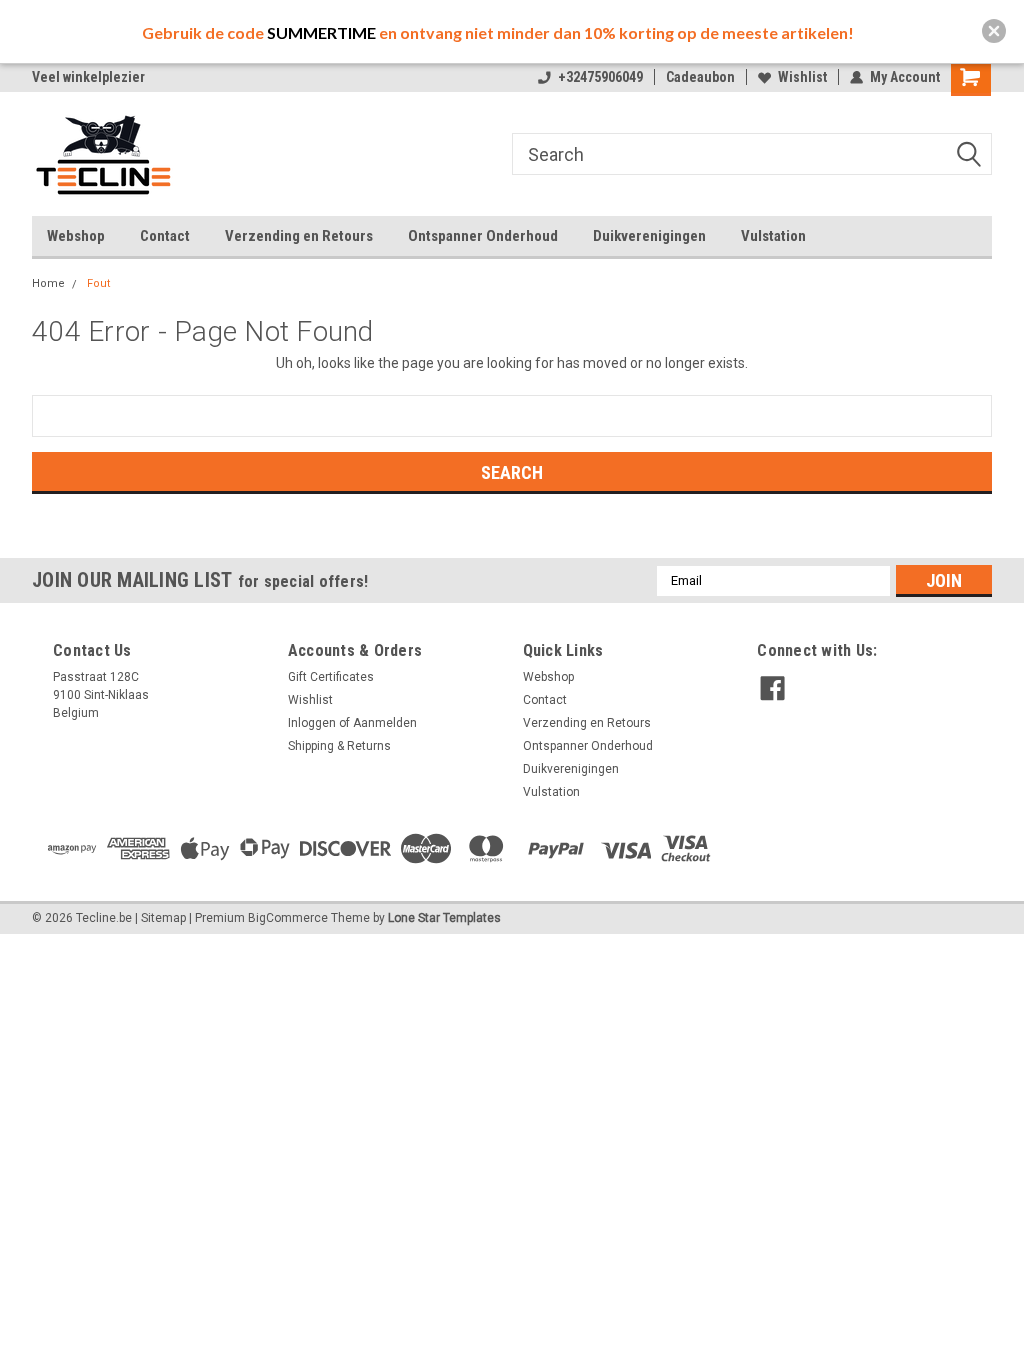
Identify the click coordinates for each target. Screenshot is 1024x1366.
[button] (994, 31)
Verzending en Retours (299, 236)
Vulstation (773, 236)
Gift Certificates (331, 677)
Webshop (76, 236)
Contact (165, 236)
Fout (98, 283)
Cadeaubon (700, 77)
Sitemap (163, 918)
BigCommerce (288, 918)
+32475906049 (600, 77)
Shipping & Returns (339, 746)
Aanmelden (385, 723)
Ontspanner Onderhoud (483, 236)
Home (48, 283)
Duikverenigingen (649, 236)
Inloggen (312, 723)
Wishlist (802, 77)
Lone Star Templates (444, 918)
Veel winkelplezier (88, 77)
